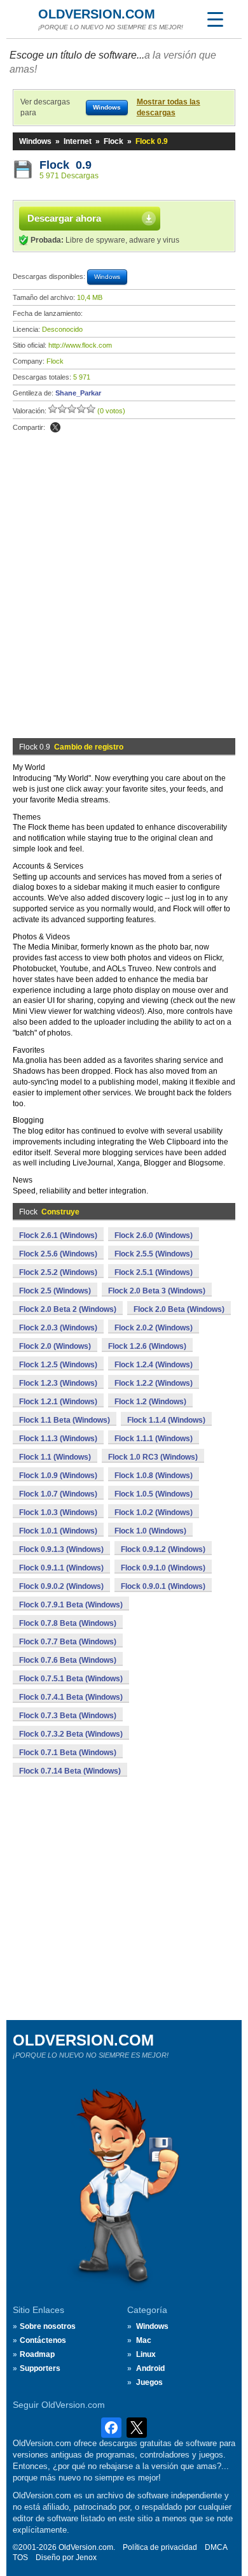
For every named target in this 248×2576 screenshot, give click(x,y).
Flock (114, 141)
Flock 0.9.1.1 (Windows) (61, 1568)
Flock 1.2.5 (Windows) (58, 1365)
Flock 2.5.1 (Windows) (154, 1272)
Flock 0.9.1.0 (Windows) (163, 1568)
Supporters (40, 2368)
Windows (35, 141)
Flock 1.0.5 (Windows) (154, 1494)
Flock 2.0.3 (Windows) (58, 1328)
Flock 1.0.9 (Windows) (58, 1476)
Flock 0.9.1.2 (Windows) (163, 1549)
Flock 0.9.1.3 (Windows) (61, 1549)
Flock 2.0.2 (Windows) (154, 1328)
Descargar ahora (64, 218)
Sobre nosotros (48, 2326)
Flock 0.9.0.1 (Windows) (163, 1586)
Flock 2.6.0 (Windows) (154, 1235)
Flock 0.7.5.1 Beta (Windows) (71, 1679)
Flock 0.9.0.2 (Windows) (61, 1586)
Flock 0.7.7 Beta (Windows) (68, 1642)
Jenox (86, 2558)
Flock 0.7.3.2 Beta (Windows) (71, 1734)
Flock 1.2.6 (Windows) (147, 1346)
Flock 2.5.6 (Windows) (58, 1254)
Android (150, 2368)
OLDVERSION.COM (97, 14)
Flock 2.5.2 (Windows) (58, 1272)
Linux (146, 2354)
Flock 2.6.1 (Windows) (58, 1235)
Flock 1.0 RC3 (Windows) (153, 1457)
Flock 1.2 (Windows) (150, 1402)
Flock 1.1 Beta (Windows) (65, 1420)
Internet (78, 141)
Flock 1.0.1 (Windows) (58, 1531)
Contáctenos (43, 2340)
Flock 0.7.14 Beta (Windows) (70, 1771)
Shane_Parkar (78, 393)
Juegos (149, 2382)
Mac (144, 2340)
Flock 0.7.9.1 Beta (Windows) (71, 1605)
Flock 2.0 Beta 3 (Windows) (157, 1291)
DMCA (216, 2547)
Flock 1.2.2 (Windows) (154, 1383)
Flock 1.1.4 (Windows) (166, 1420)
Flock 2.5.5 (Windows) (154, 1254)
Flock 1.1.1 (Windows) (154, 1439)
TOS (20, 2558)
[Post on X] (55, 427)
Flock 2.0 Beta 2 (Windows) (68, 1309)
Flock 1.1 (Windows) (55, 1457)
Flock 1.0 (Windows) (150, 1531)
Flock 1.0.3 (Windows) (58, 1512)
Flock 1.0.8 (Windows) (154, 1476)
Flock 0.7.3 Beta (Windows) (68, 1716)
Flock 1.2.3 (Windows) (58, 1383)
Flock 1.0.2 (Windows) (154, 1512)
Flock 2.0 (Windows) (55, 1346)
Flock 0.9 (65, 165)
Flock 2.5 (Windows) (55, 1291)
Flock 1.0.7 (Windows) (58, 1494)
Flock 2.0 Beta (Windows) (179, 1309)
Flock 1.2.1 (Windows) (58, 1402)
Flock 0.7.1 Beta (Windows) (68, 1753)
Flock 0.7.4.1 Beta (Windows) (71, 1697)
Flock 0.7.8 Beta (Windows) (68, 1623)
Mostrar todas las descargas (169, 107)
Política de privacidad (160, 2547)
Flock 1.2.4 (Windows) (154, 1365)
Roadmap (37, 2354)
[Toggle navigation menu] (215, 19)
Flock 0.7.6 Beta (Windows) (68, 1660)
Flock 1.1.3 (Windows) (58, 1439)
